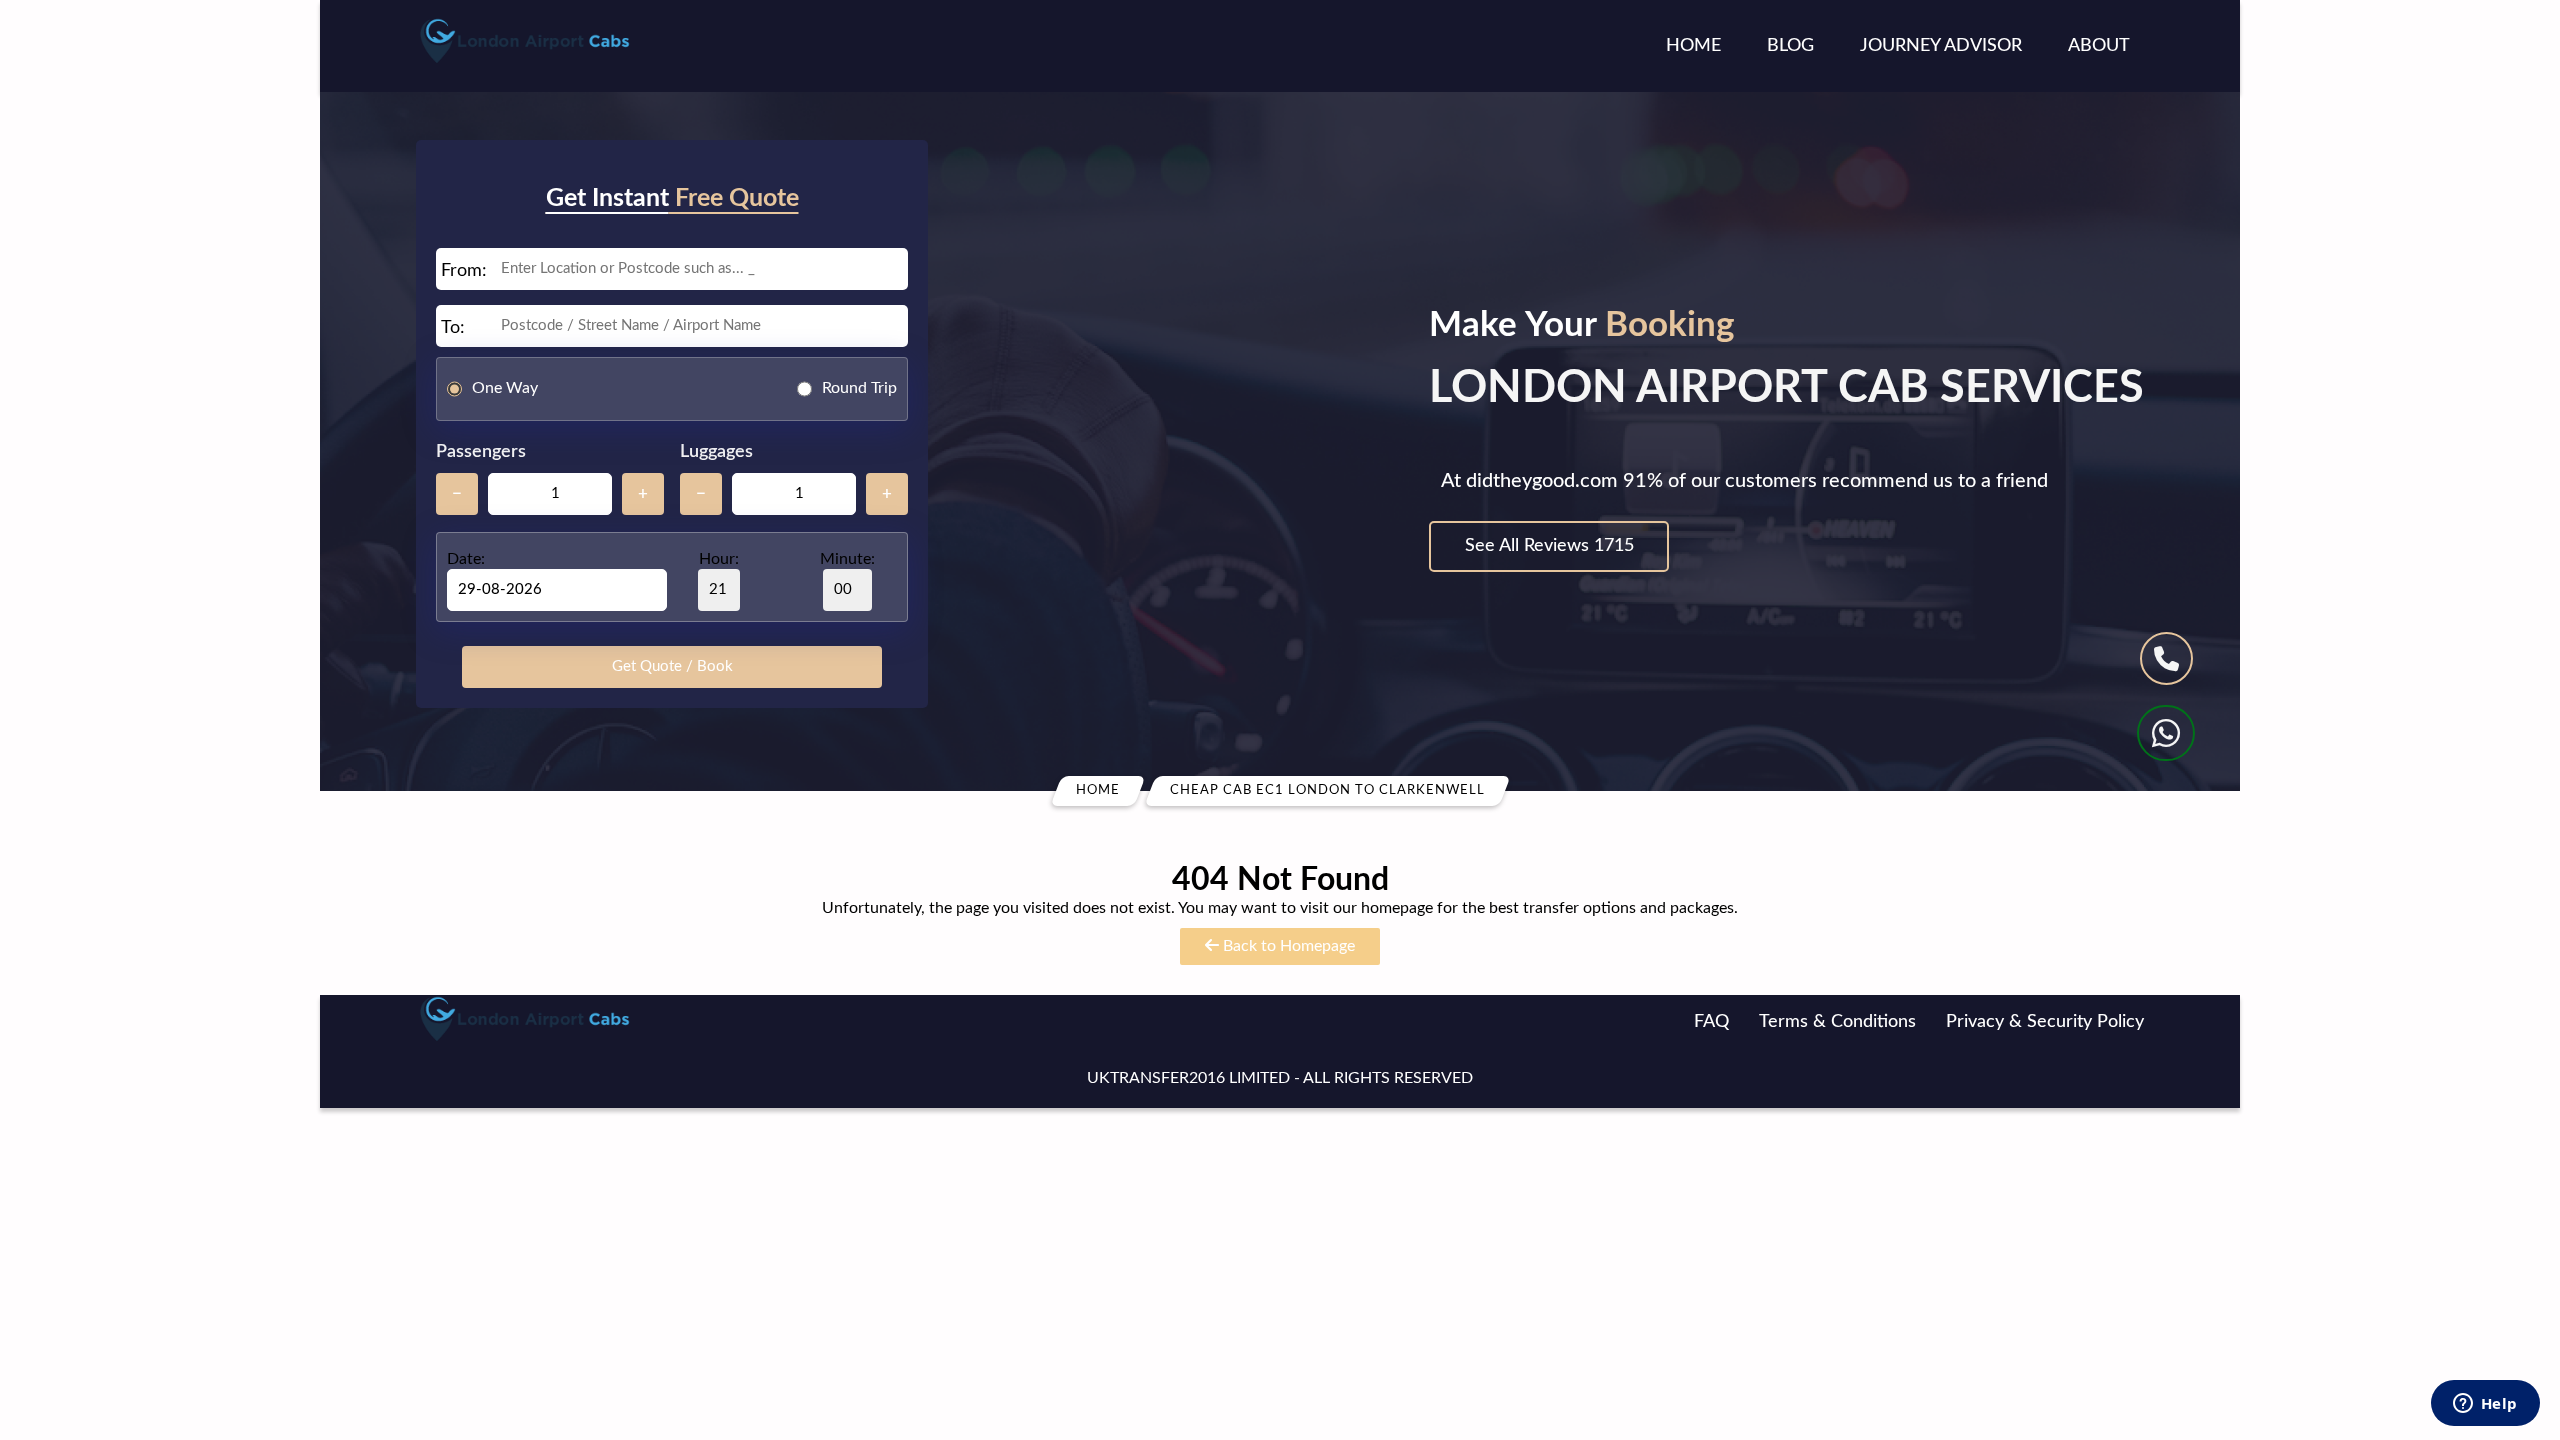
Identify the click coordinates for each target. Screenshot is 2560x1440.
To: (453, 328)
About (2099, 46)
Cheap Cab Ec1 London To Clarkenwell (1327, 790)
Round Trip (859, 388)
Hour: (719, 559)
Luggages (716, 452)
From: (464, 271)
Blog (1790, 46)
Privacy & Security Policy (2045, 1022)
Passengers (481, 452)
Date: (466, 559)
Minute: (847, 559)
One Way (505, 388)
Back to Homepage (1287, 946)
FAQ (1711, 1022)
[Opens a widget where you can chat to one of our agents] (2485, 1405)
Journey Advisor (1941, 46)
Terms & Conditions (1837, 1022)
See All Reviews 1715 (1549, 546)
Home (1693, 46)
